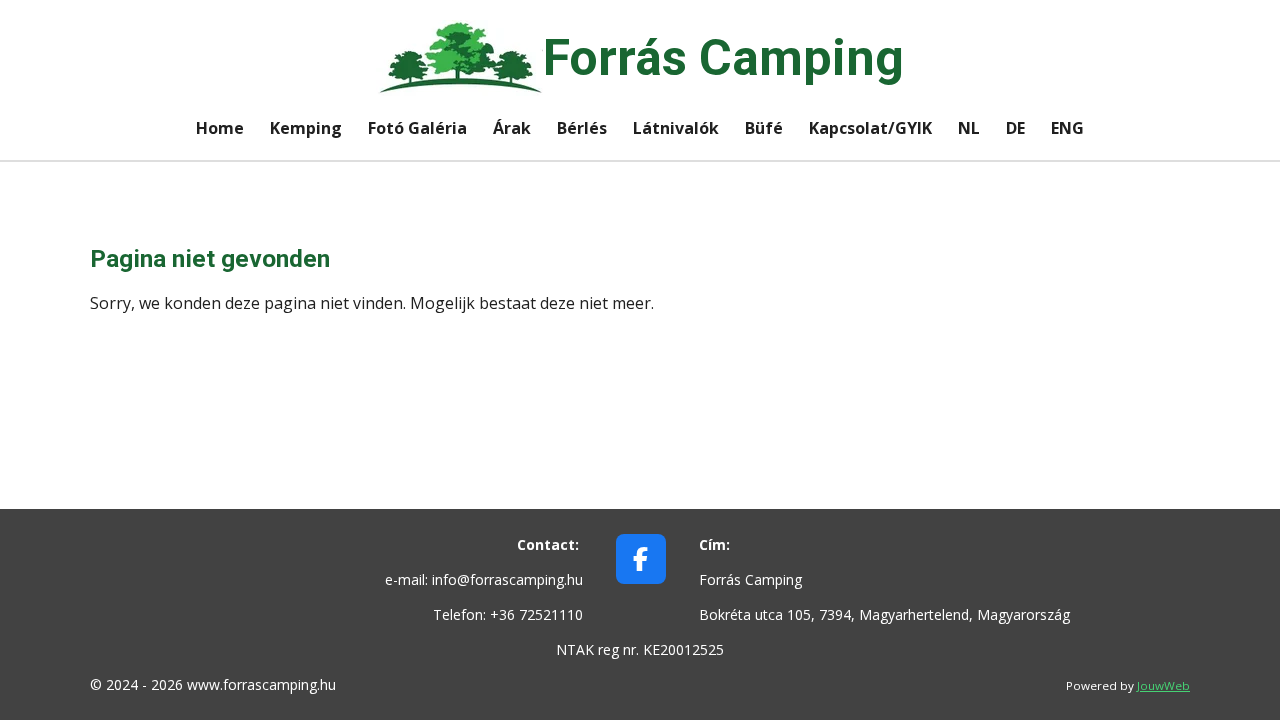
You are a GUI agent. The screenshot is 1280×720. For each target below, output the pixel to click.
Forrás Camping (723, 58)
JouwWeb (1163, 685)
